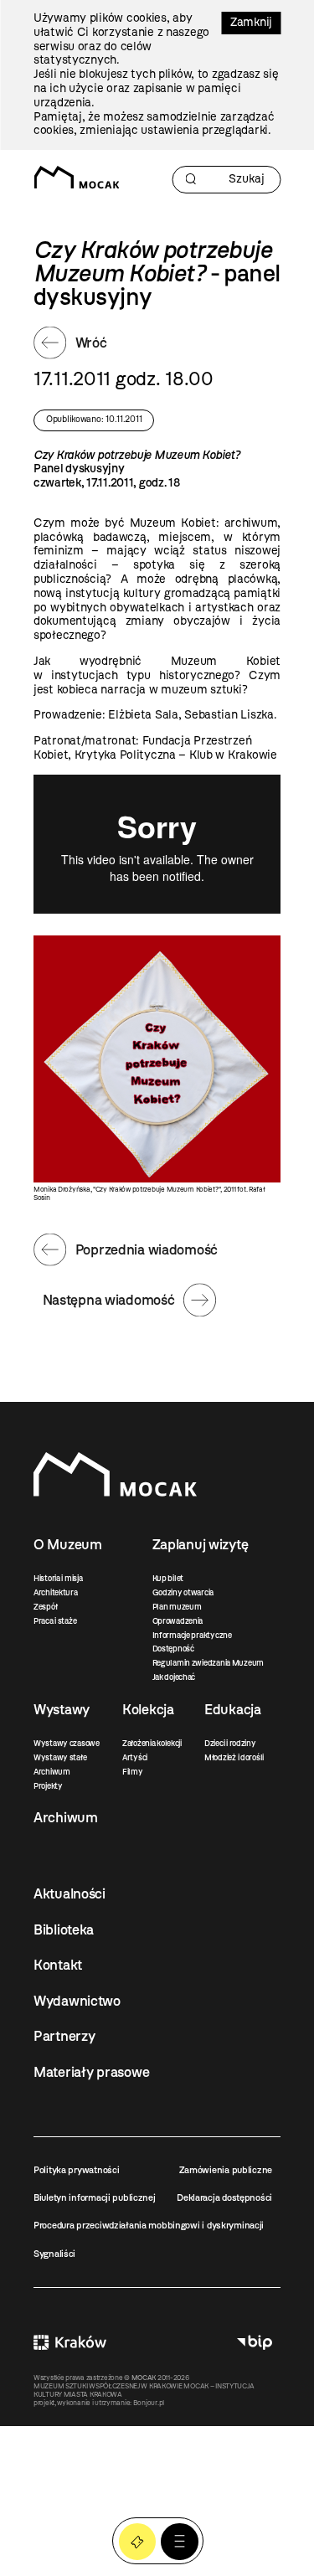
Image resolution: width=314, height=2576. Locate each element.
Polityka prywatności (76, 2170)
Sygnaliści (54, 2254)
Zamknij (251, 22)
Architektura (56, 1592)
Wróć (91, 343)
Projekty (48, 1786)
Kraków (70, 2342)
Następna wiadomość (109, 1300)
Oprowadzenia (178, 1621)
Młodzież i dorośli (234, 1757)
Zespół (45, 1607)
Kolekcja (148, 1709)
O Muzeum (68, 1544)
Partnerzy (64, 2036)
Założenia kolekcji (152, 1743)
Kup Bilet (138, 2542)
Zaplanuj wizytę (201, 1544)
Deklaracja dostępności (224, 2197)
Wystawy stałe (60, 1757)
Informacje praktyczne (192, 1635)
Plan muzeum (177, 1607)
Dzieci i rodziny (230, 1743)
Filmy (133, 1772)
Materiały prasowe (91, 2072)
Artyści (135, 1757)
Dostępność (173, 1649)
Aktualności (69, 1893)
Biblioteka (64, 1929)
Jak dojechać (174, 1677)
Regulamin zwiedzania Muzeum (208, 1663)
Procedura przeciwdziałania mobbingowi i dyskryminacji (149, 2225)
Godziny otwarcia (183, 1592)
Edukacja (233, 1709)
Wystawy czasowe (67, 1743)
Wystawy (62, 1709)
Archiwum (52, 1772)
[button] (180, 2542)
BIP (255, 2342)
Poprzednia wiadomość (147, 1249)
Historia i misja (58, 1578)
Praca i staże (55, 1621)
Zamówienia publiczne (226, 2170)
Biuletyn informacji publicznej (95, 2197)
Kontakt (58, 1965)
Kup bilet (168, 1578)
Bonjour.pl (149, 2403)
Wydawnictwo (77, 2001)
